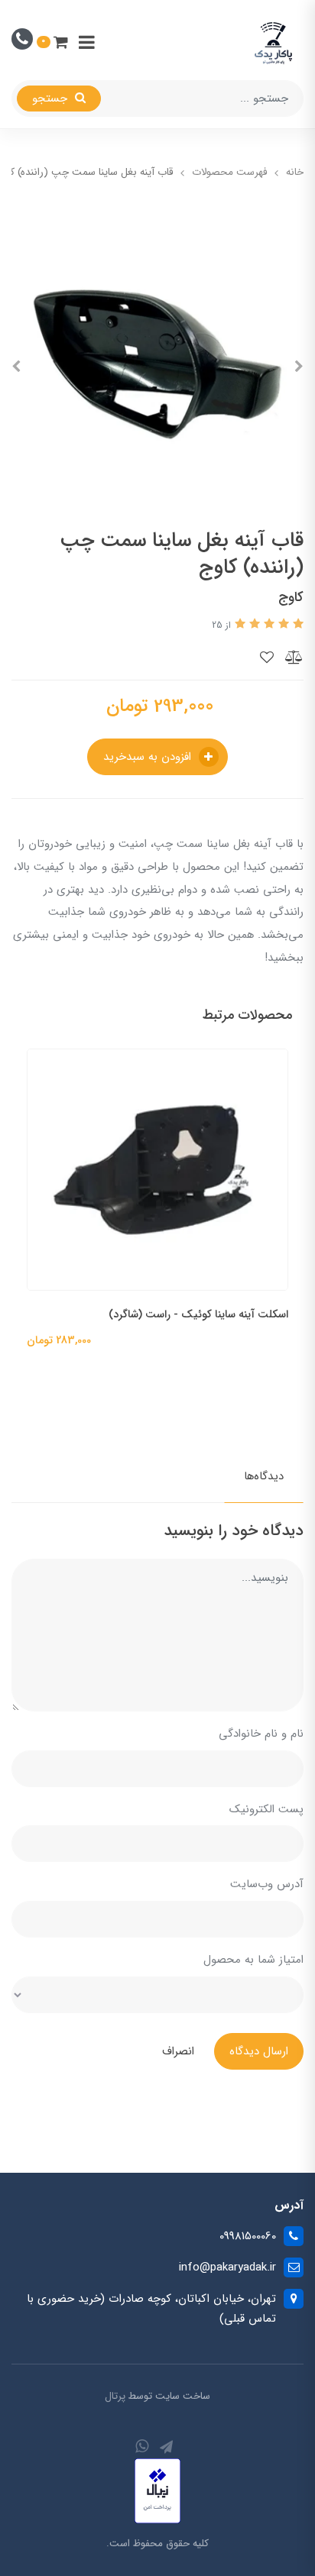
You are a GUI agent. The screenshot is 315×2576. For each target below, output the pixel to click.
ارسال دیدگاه (259, 2051)
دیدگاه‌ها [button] (264, 1476)
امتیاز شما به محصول (253, 1960)
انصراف (178, 2051)
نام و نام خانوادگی (261, 1734)
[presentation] (299, 367)
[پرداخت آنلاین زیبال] (158, 2490)
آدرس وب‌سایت (267, 1884)
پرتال (115, 2396)
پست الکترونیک (266, 1809)
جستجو (52, 99)
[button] (52, 42)
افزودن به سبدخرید (149, 757)
